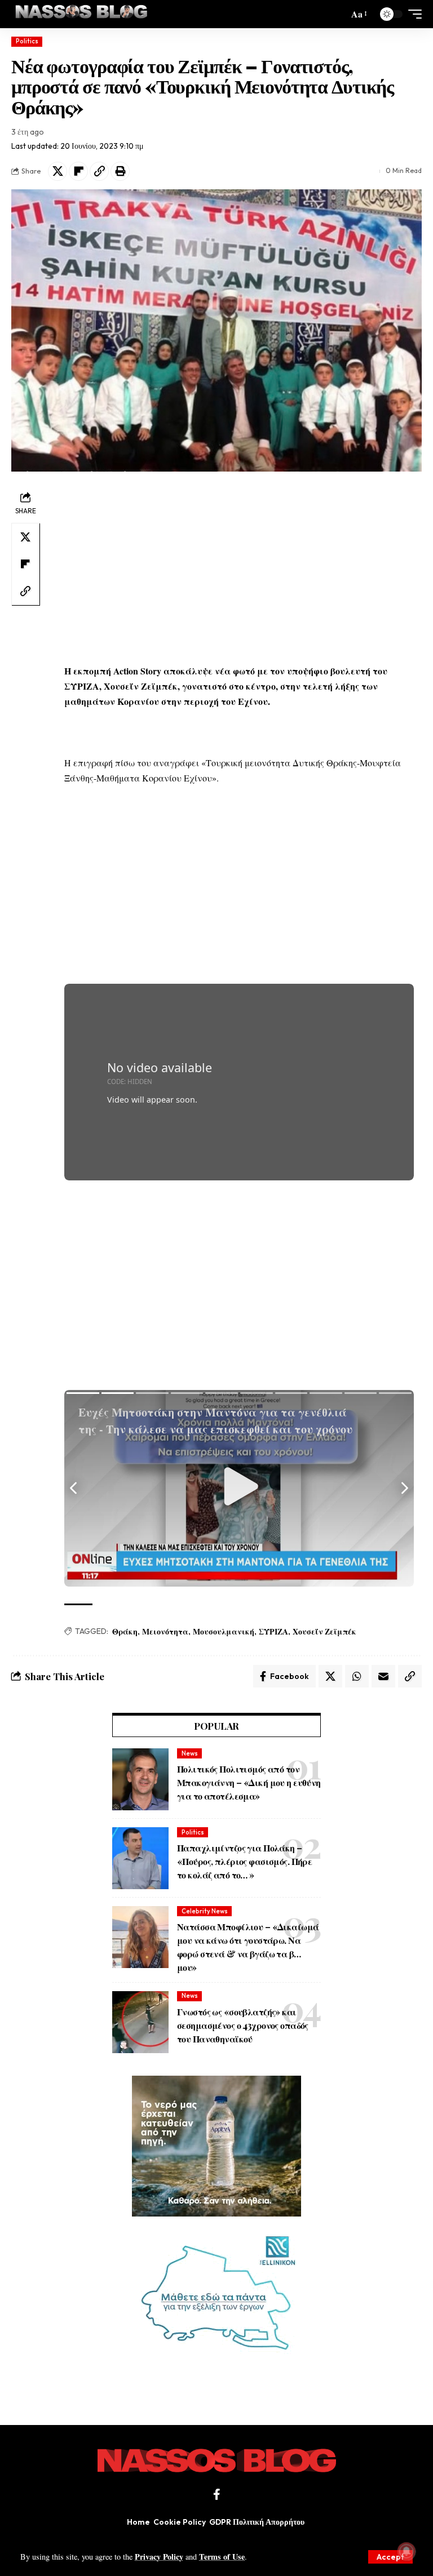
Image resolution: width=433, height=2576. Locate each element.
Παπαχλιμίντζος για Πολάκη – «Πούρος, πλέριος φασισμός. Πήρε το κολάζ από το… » (244, 1861)
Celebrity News (205, 1911)
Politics (27, 41)
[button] (390, 2557)
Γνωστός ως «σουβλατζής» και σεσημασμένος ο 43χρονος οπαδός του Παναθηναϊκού (243, 2025)
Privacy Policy (159, 2557)
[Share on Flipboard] (78, 171)
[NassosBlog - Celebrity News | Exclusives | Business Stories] (82, 14)
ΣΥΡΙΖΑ (273, 1631)
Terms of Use (222, 2557)
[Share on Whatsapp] (357, 1676)
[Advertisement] (239, 567)
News (190, 1753)
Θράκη (125, 1631)
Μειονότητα (165, 1631)
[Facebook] (217, 2494)
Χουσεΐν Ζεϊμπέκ (324, 1631)
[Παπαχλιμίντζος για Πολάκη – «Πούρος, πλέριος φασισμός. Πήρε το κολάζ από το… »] (140, 1858)
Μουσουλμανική (224, 1631)
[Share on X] (58, 171)
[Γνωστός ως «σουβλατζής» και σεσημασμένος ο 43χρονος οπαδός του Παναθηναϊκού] (140, 2022)
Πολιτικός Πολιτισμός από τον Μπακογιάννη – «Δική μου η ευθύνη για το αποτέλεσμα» (249, 1782)
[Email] (383, 1676)
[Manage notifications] (407, 2551)
